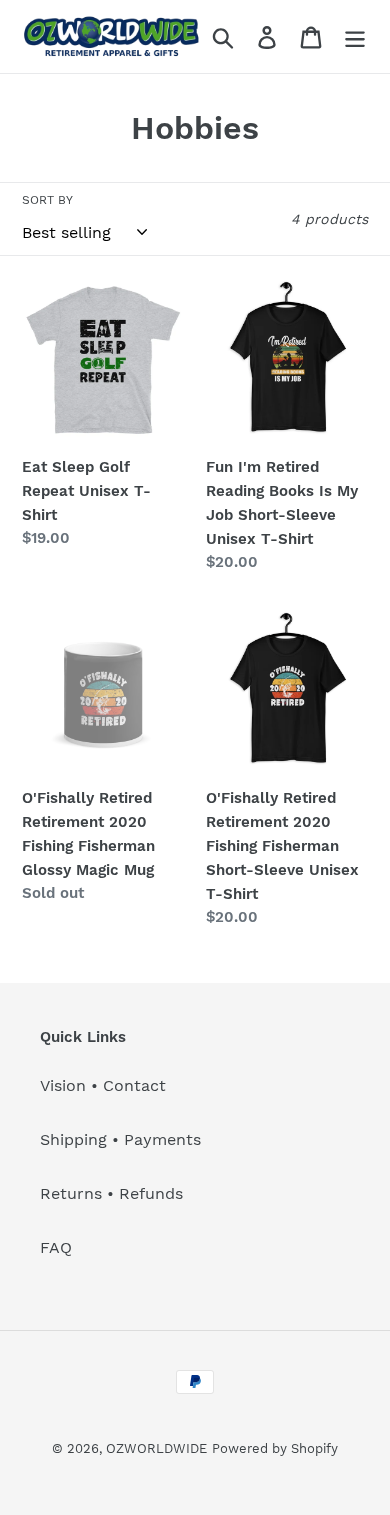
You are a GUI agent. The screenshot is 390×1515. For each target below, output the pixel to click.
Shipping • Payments (120, 1139)
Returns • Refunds (111, 1193)
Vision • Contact (103, 1085)
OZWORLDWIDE (156, 1448)
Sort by (47, 200)
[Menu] (355, 36)
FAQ (56, 1247)
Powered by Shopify (275, 1448)
